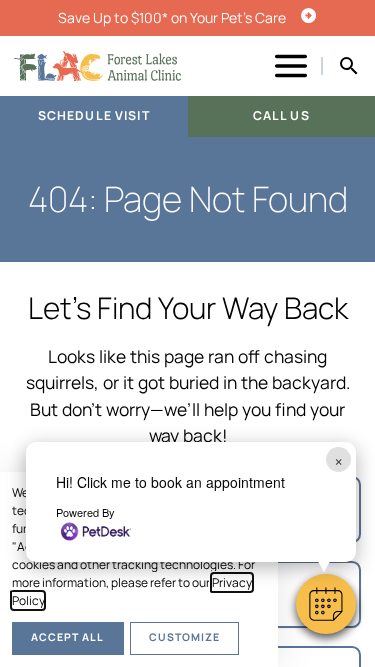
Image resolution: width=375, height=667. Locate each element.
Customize (184, 637)
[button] (326, 604)
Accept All (67, 637)
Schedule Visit (94, 115)
